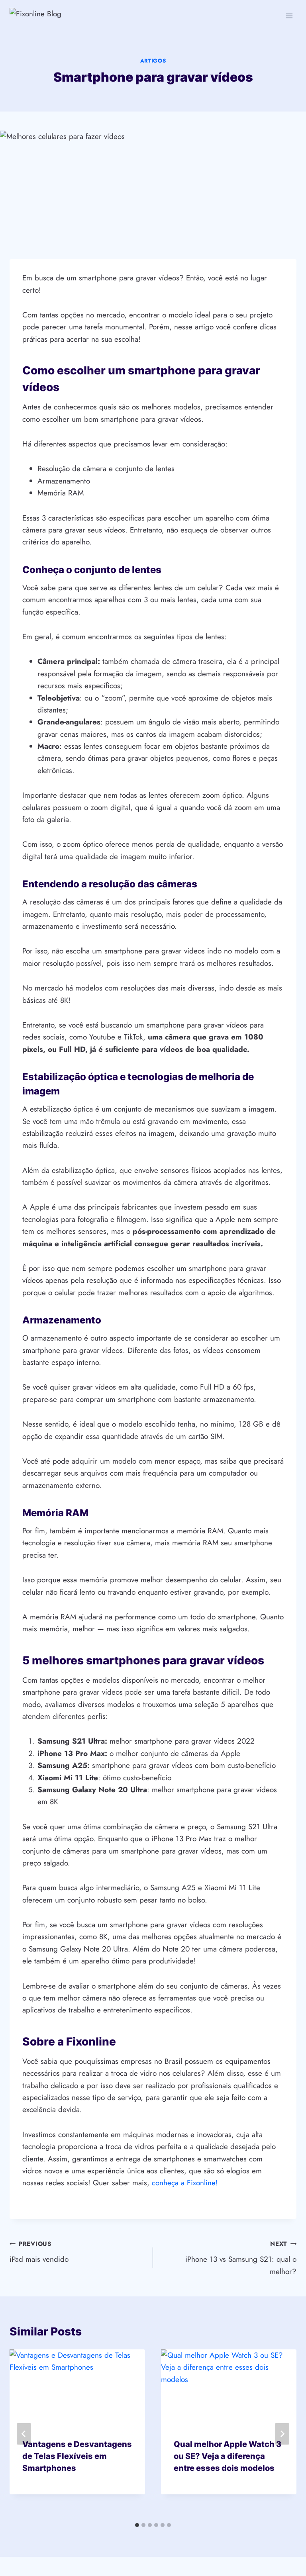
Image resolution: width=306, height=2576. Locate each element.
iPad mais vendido (39, 2252)
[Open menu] (289, 16)
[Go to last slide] (24, 2434)
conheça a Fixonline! (185, 2183)
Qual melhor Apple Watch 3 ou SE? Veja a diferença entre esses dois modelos (228, 2456)
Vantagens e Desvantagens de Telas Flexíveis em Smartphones (77, 2456)
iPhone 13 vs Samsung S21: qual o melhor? (241, 2258)
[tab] (137, 2525)
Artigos (153, 61)
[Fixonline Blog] (55, 16)
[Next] (282, 2434)
